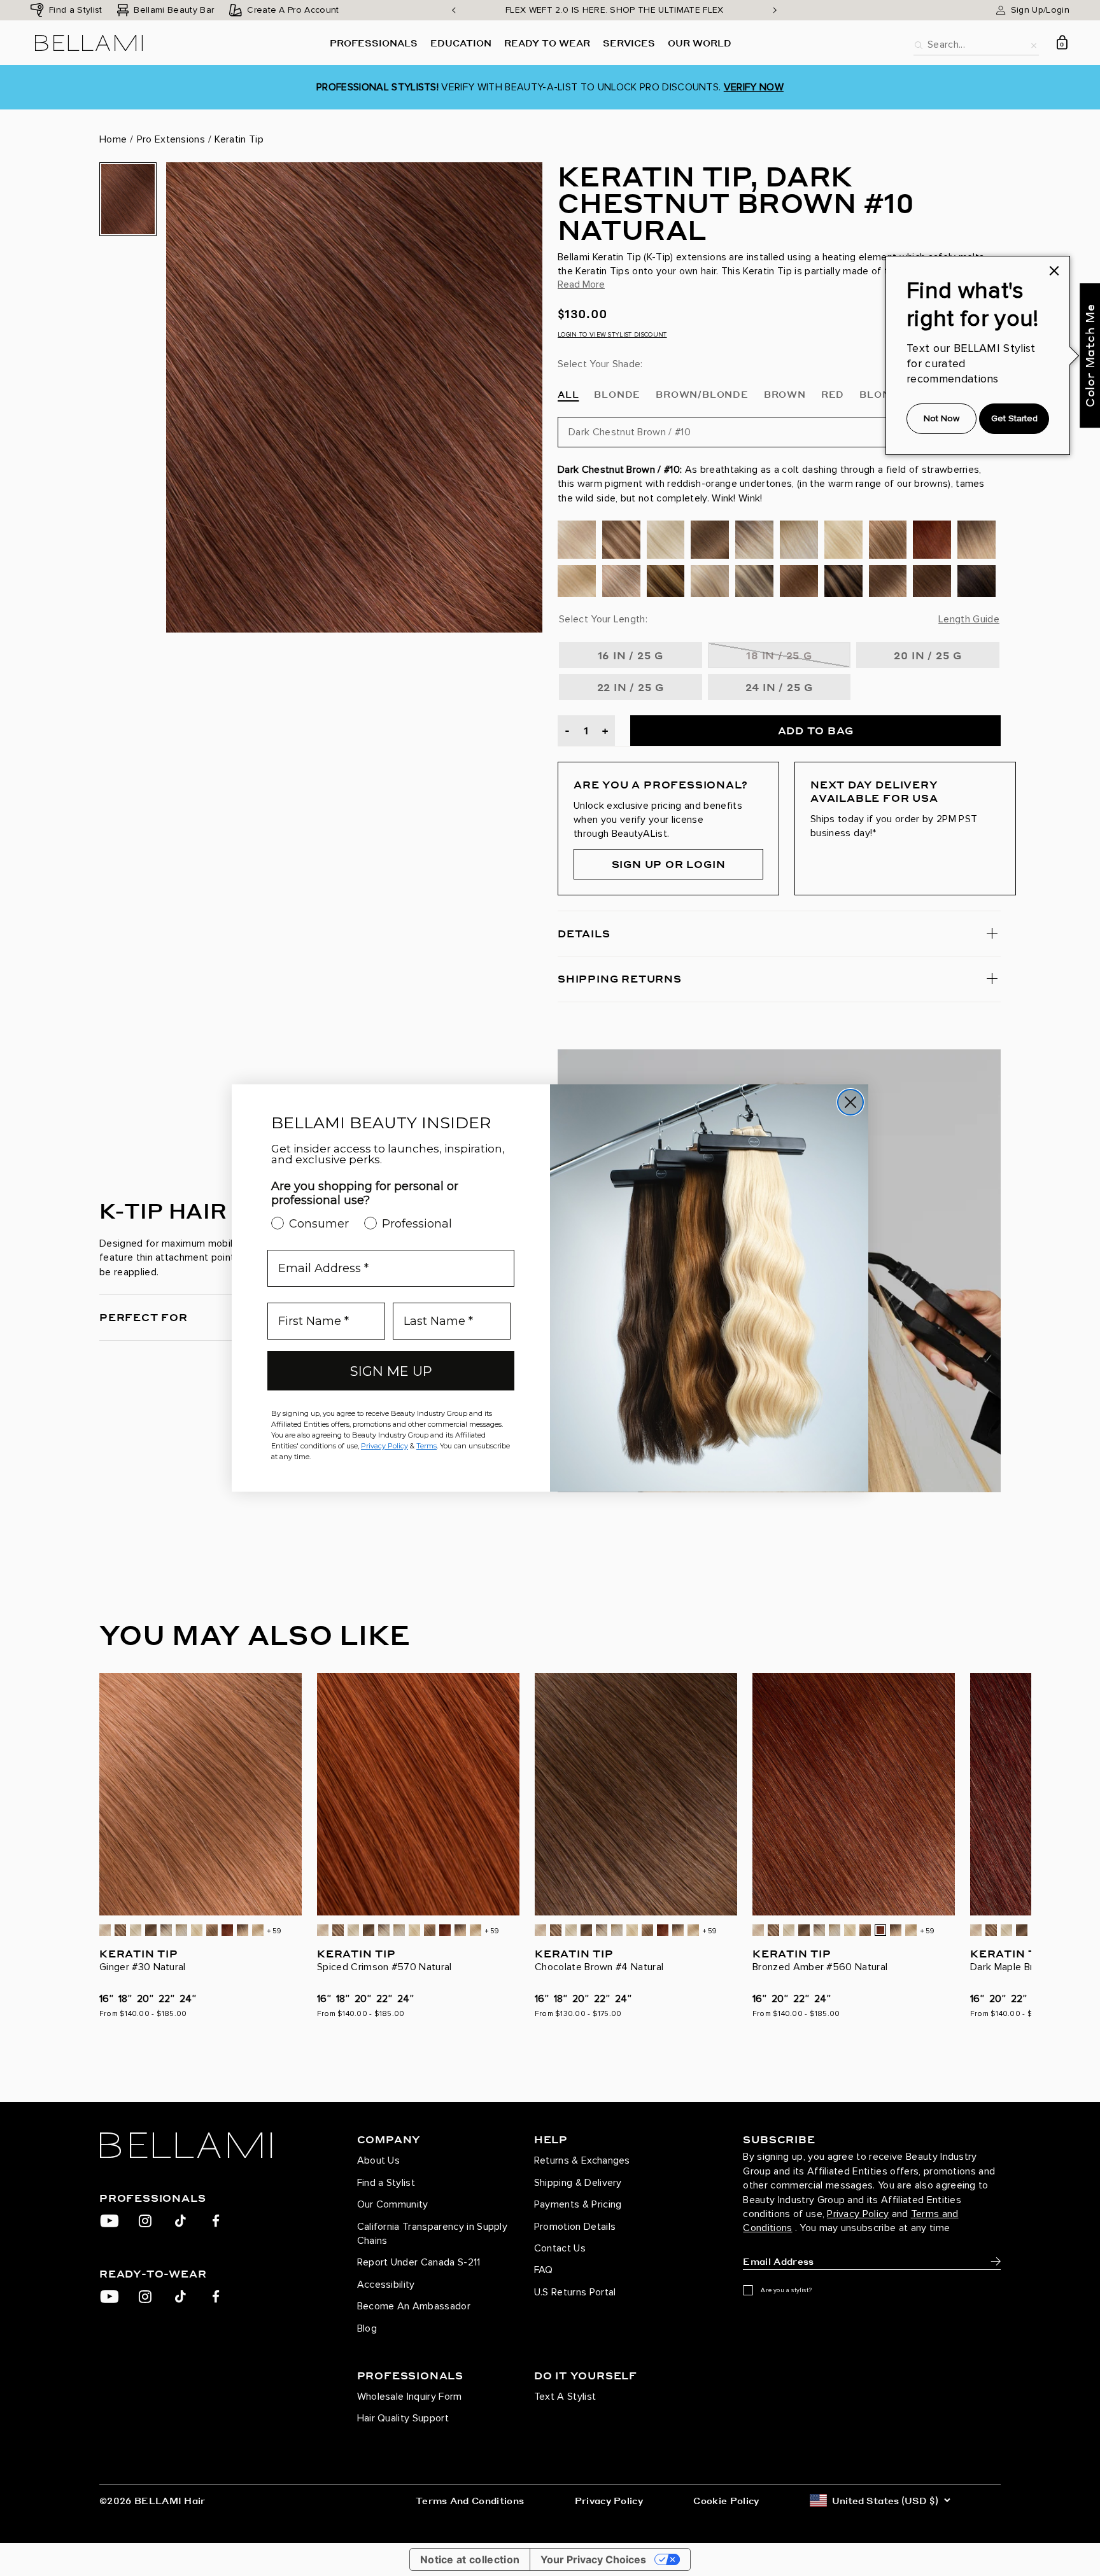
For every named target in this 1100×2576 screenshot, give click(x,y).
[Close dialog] (850, 1102)
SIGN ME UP (391, 1371)
